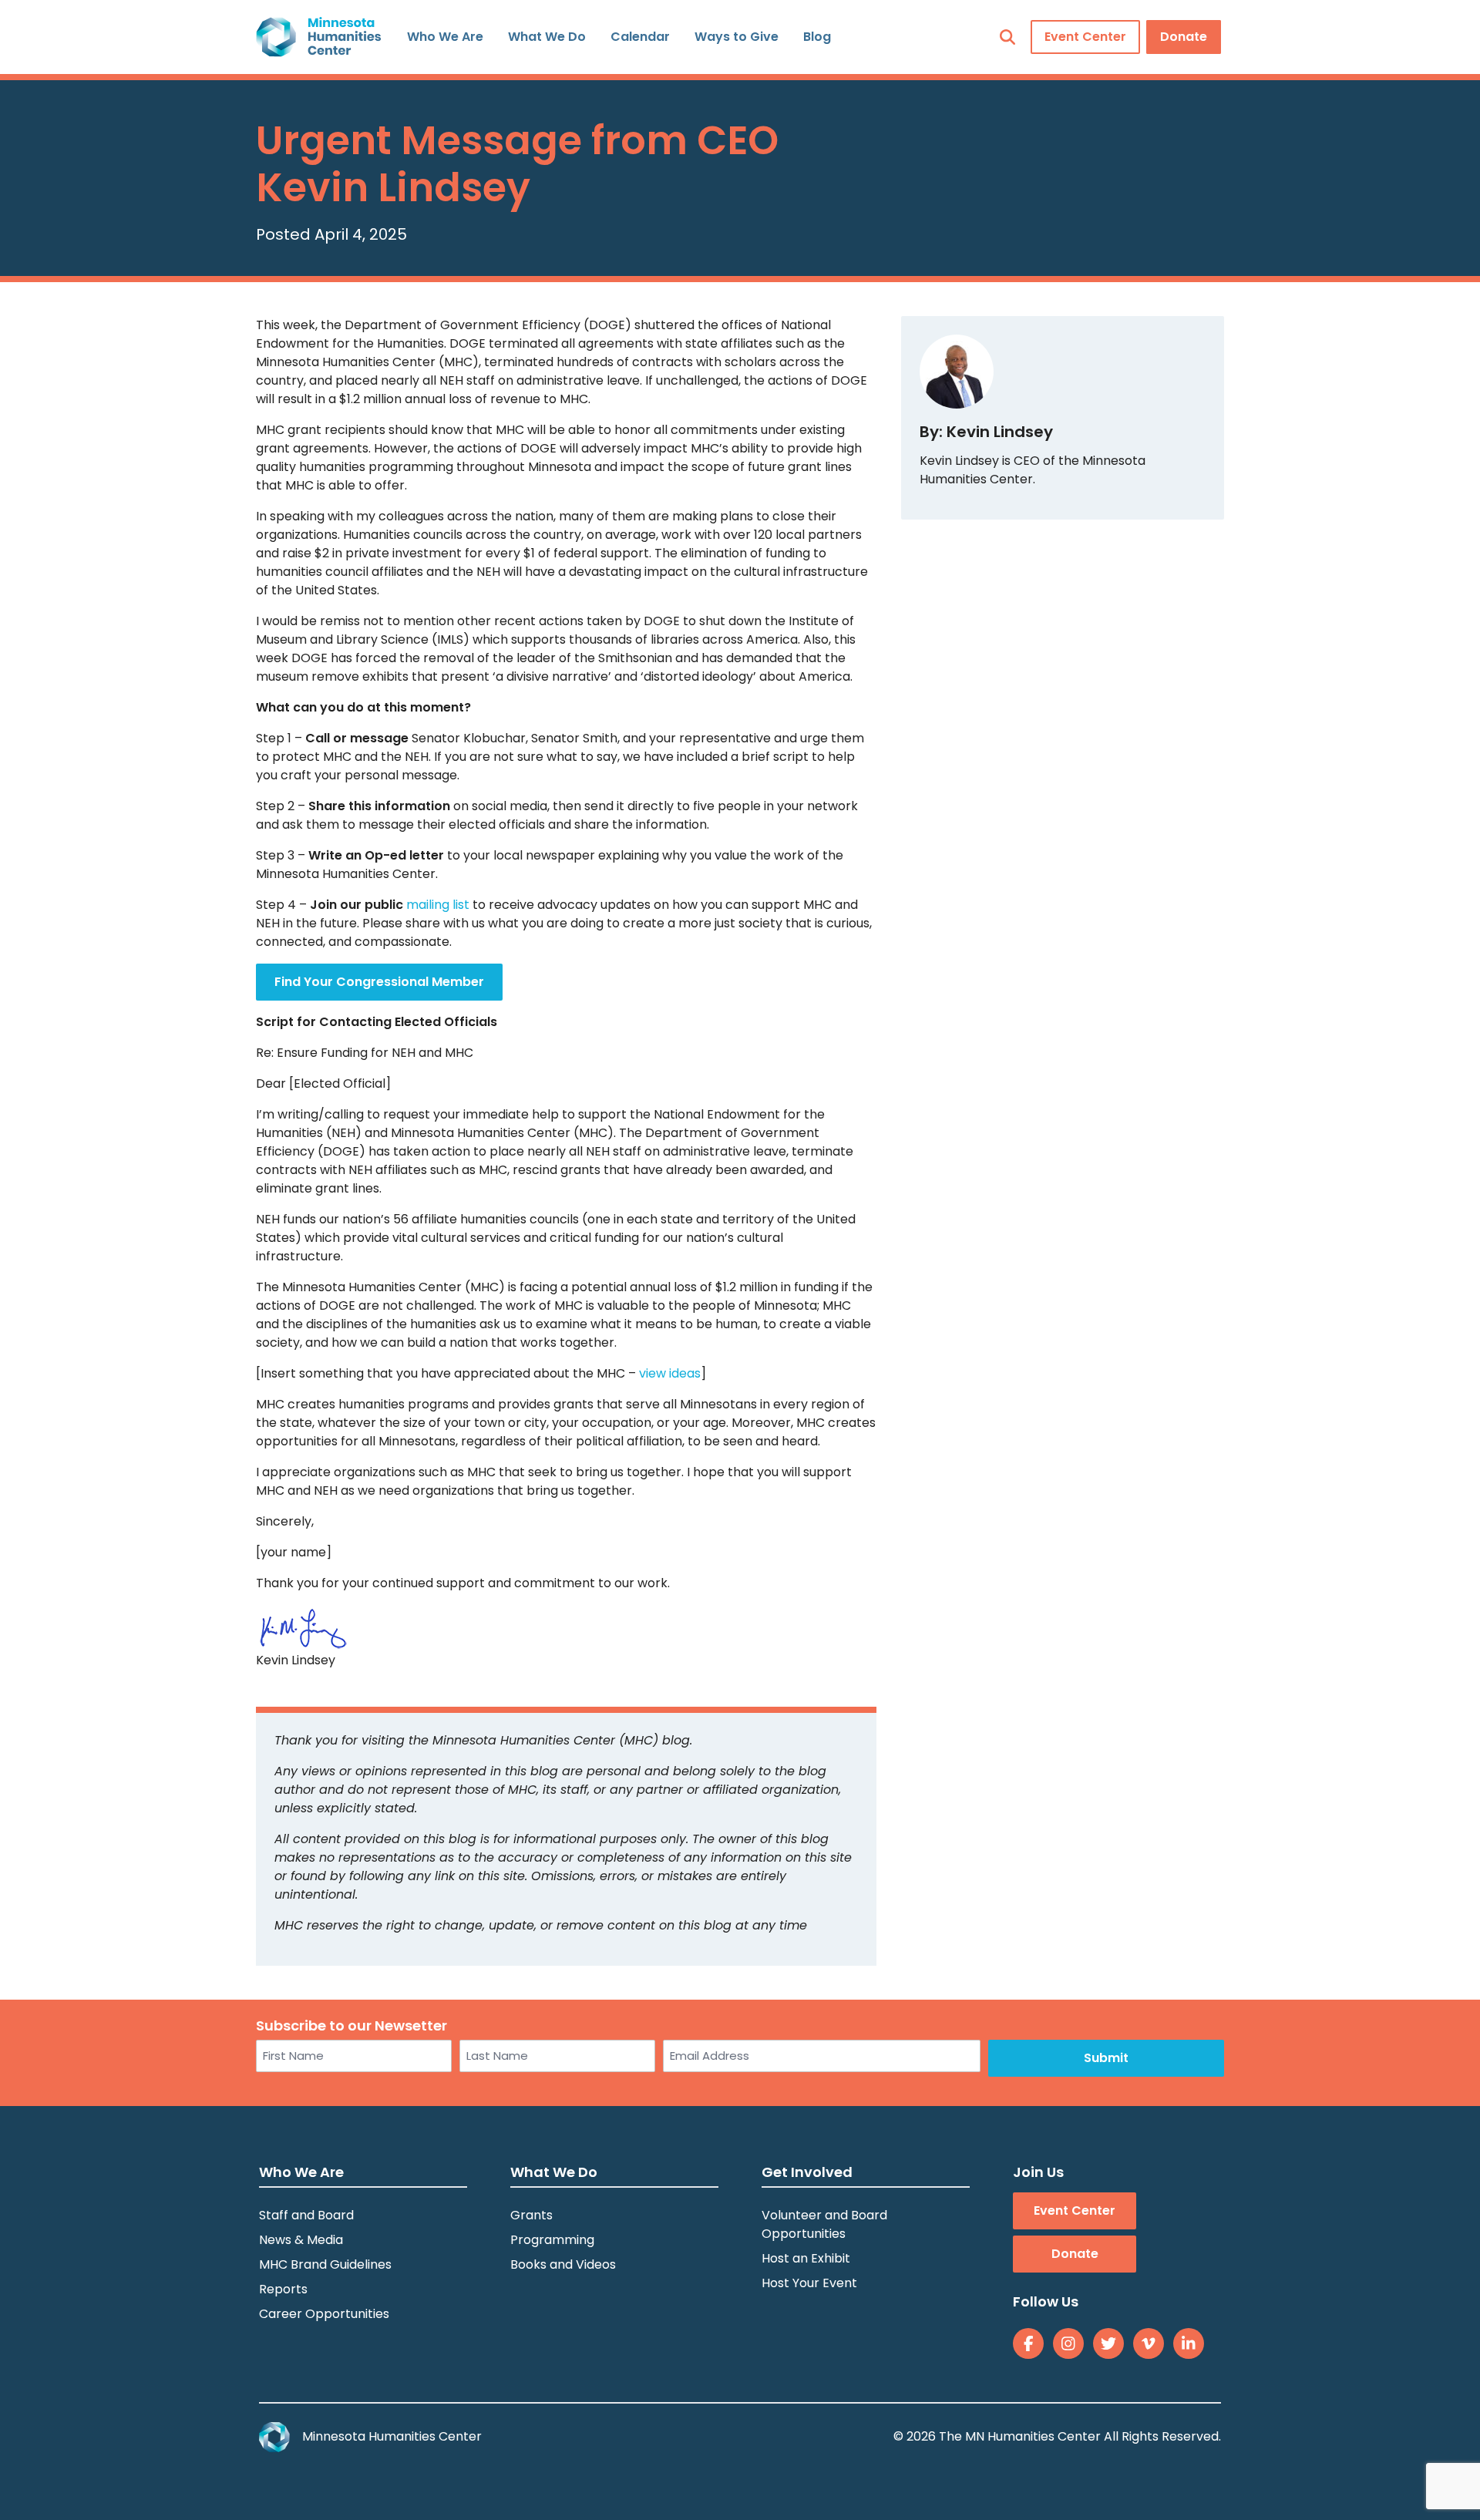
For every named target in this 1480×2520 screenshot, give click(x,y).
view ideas (670, 1373)
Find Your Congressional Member (379, 982)
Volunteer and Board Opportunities (824, 2224)
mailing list (438, 905)
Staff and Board (306, 2215)
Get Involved (807, 2172)
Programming (552, 2240)
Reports (283, 2289)
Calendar (640, 37)
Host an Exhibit (806, 2258)
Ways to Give (737, 37)
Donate (1184, 37)
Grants (531, 2215)
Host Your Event (809, 2283)
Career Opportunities (324, 2314)
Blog (817, 37)
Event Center (1085, 37)
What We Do (547, 37)
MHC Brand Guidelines (325, 2264)
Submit (1106, 2058)
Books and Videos (563, 2264)
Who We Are (445, 37)
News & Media (301, 2240)
